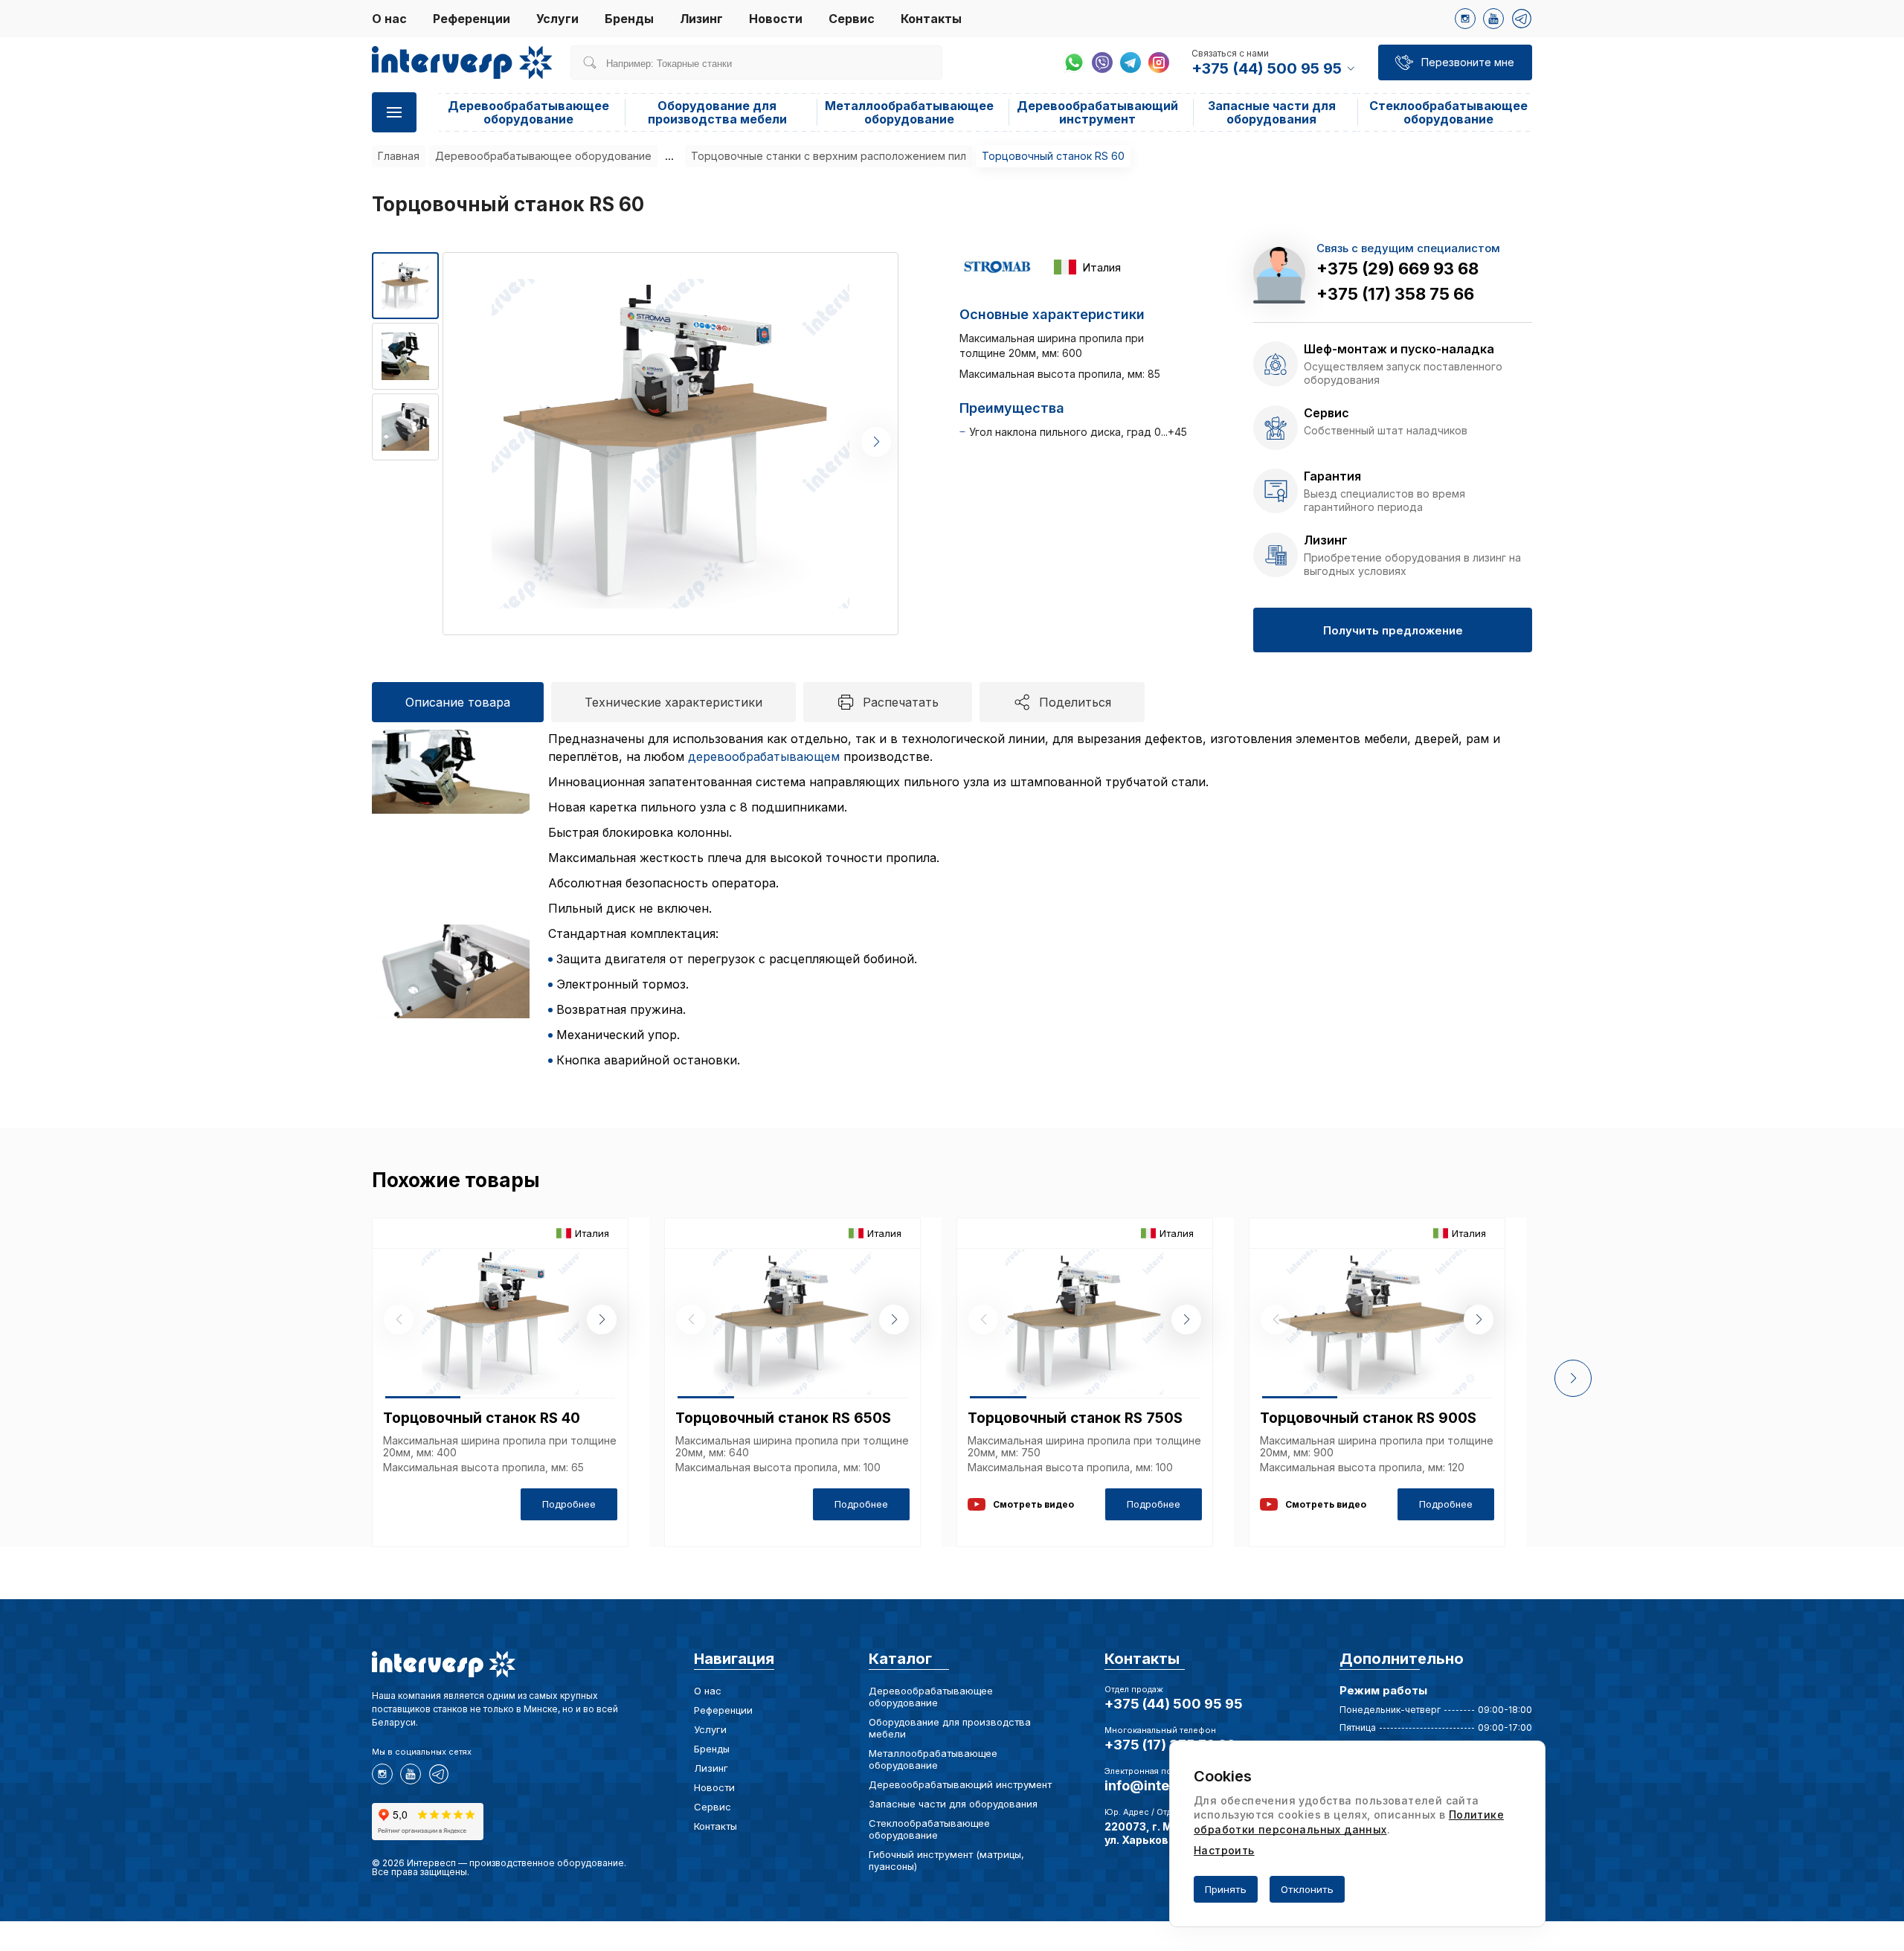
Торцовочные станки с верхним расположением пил (829, 156)
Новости (776, 19)
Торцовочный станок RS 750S (1075, 1418)
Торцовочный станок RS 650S (783, 1418)
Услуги (557, 19)
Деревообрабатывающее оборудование (528, 112)
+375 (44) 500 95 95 (1174, 1704)
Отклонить (1307, 1889)
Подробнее (569, 1504)
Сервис (852, 19)
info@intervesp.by (1166, 1786)
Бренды (629, 19)
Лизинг (701, 19)
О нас (389, 19)
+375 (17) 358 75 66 (1395, 294)
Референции (472, 19)
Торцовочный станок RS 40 (482, 1418)
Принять (1226, 1889)
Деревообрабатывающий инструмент (1097, 112)
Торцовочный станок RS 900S (1368, 1418)
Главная (399, 156)
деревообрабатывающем (764, 756)
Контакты (931, 19)
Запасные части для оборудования (1272, 112)
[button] (876, 442)
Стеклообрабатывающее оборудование (1448, 112)
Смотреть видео (1033, 1504)
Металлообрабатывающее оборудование (909, 112)
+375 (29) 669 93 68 (1398, 269)
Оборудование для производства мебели (717, 112)
